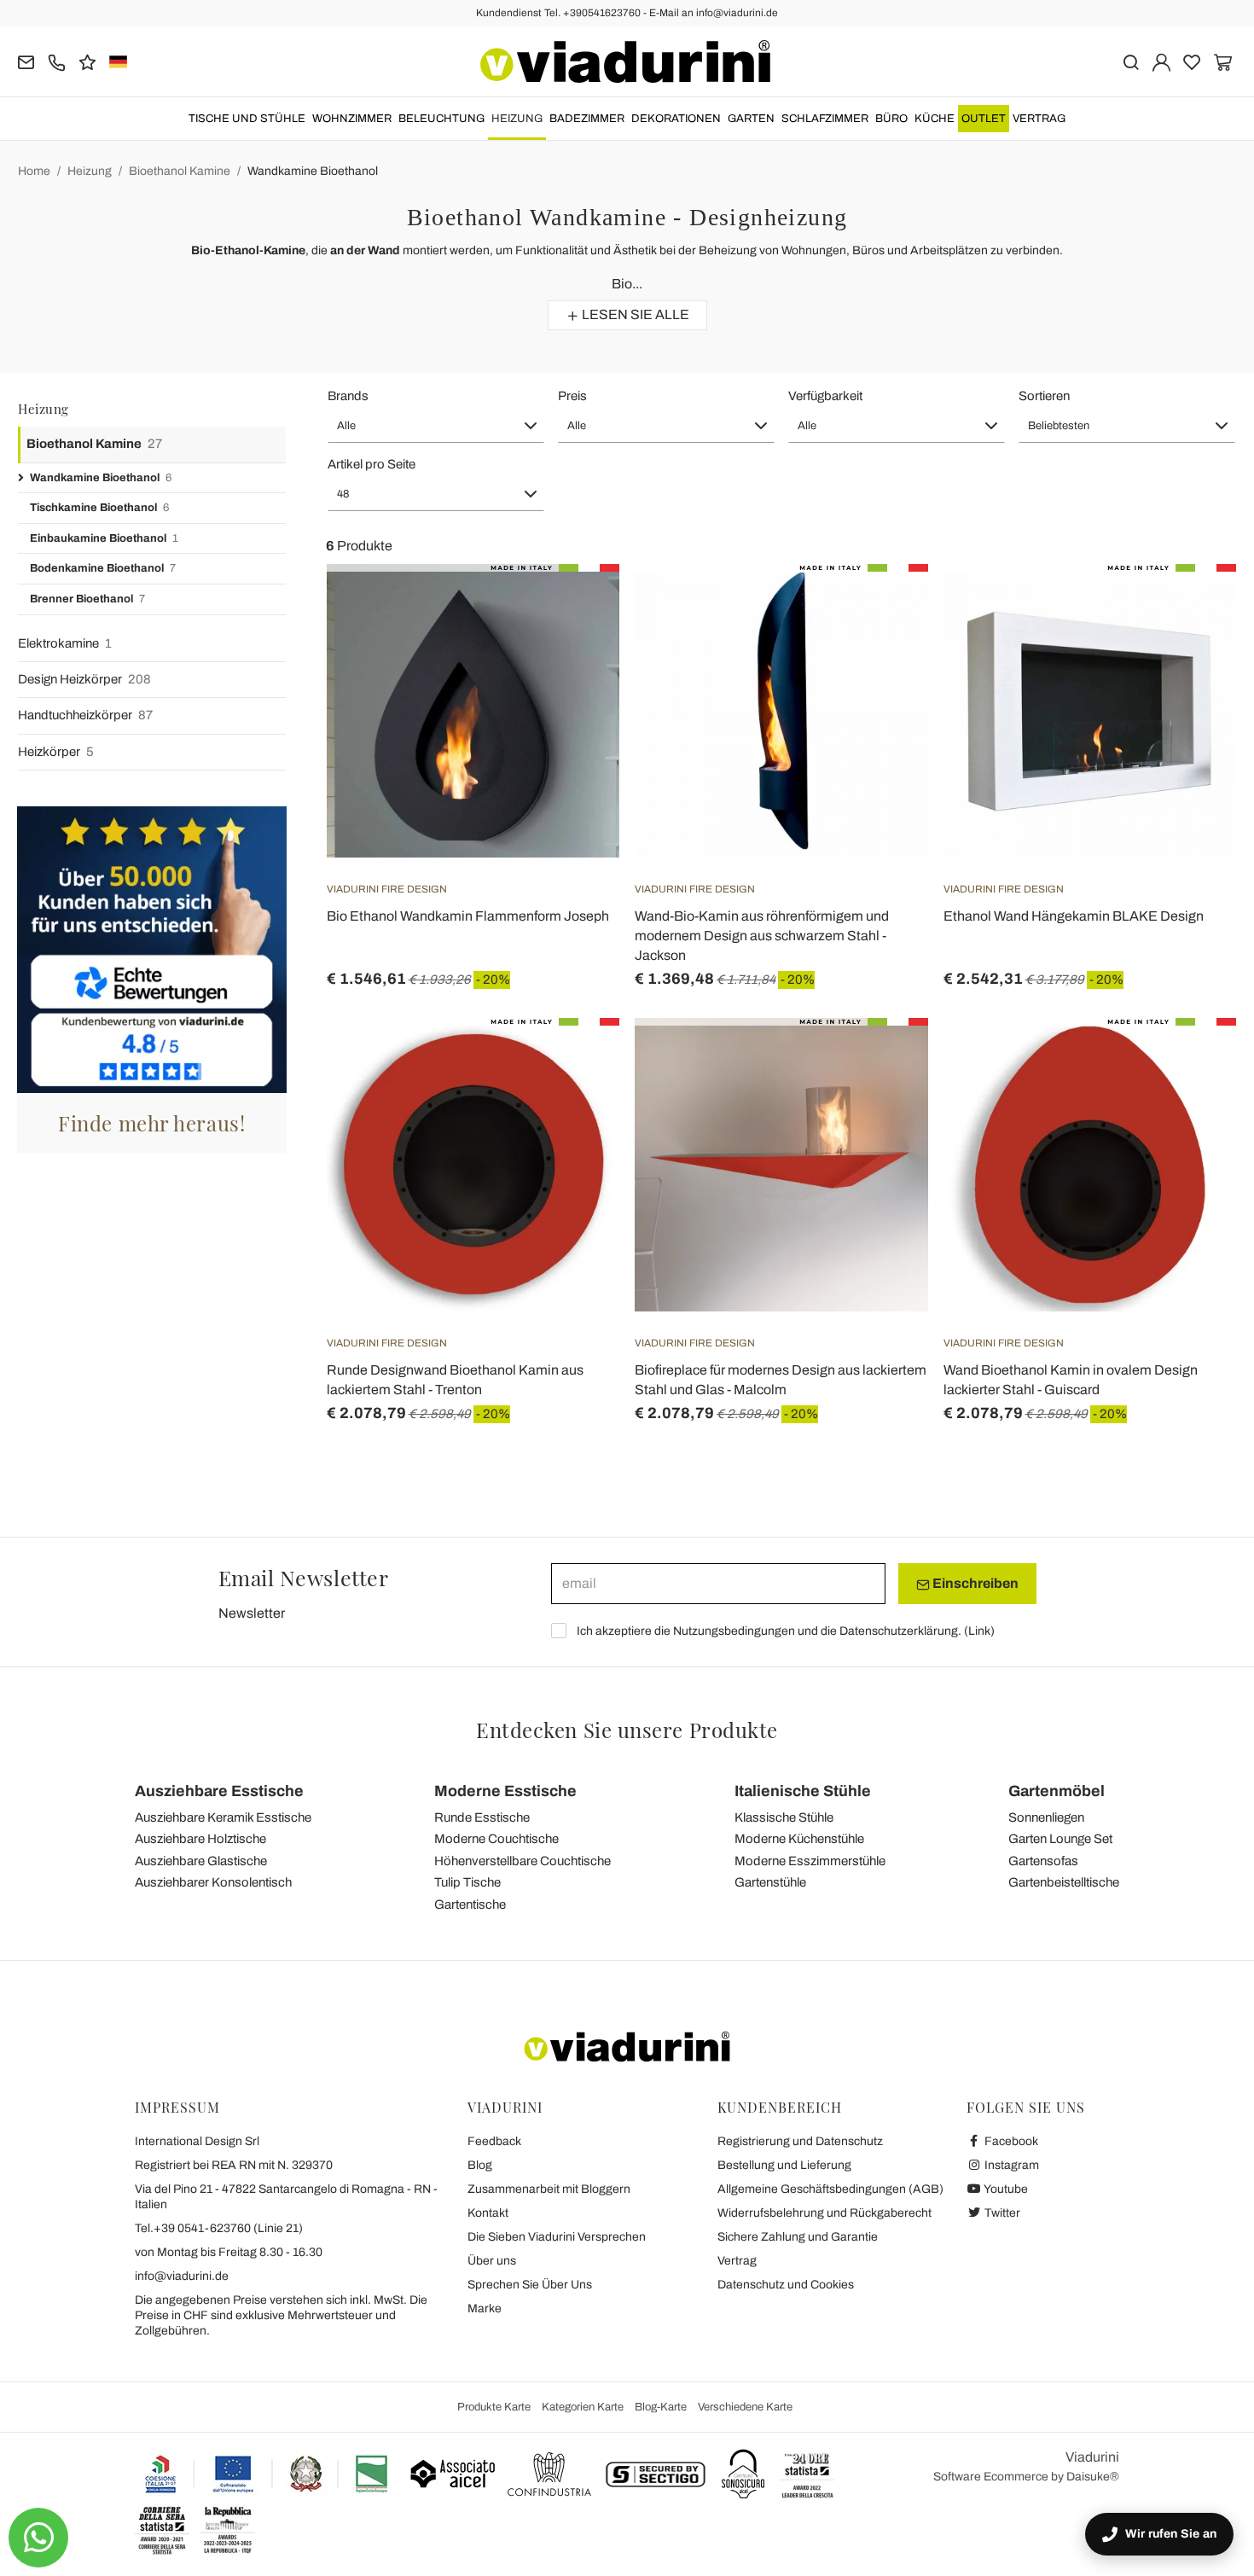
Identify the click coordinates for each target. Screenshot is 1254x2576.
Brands (348, 396)
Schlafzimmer (825, 119)
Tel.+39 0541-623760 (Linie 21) (219, 2228)
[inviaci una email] (26, 61)
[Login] (1161, 61)
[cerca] (1131, 61)
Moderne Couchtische (496, 1839)
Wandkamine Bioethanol (313, 171)
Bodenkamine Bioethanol (103, 568)
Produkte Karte (494, 2407)
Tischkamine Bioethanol (99, 508)
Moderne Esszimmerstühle (810, 1861)
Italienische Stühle (803, 1791)
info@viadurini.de (182, 2276)
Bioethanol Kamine (180, 171)
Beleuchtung (441, 119)
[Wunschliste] (576, 648)
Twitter (1001, 2213)
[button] (436, 426)
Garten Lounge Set (1060, 1839)
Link (979, 1631)
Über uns (492, 2261)
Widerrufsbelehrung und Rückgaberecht (824, 2213)
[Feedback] (87, 61)
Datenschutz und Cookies (786, 2285)
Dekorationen (676, 119)
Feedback (494, 2141)
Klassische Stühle (784, 1817)
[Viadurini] (625, 61)
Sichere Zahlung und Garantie (798, 2237)
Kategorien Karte (583, 2407)
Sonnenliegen (1046, 1817)
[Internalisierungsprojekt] (267, 2474)
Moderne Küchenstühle (799, 1839)
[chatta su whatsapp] (38, 2538)
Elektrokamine (65, 643)
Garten (751, 119)
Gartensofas (1043, 1861)
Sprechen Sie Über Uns (530, 2285)
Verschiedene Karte (745, 2407)
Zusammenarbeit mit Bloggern (549, 2189)
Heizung (517, 119)
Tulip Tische (467, 1882)
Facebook (1010, 2141)
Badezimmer (587, 119)
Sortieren (1044, 396)
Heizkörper (56, 752)
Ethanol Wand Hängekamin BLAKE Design (1074, 916)
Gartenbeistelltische (1064, 1882)
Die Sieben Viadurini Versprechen (557, 2237)
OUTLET (984, 119)
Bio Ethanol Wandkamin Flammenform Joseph (468, 916)
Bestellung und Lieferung (784, 2165)
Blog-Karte (661, 2407)
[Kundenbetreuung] (57, 61)
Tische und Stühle (247, 119)
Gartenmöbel (1057, 1791)
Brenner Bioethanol (87, 599)
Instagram (1010, 2165)
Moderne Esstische (505, 1791)
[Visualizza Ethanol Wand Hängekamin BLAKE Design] (1193, 607)
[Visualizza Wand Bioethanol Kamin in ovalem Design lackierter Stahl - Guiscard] (1193, 1061)
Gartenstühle (770, 1882)
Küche (935, 119)
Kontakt (488, 2213)
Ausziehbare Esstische (219, 1791)
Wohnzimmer (352, 119)
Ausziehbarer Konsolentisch (213, 1882)
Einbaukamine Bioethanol (104, 538)
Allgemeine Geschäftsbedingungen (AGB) (830, 2189)
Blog (480, 2165)
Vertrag (1039, 119)
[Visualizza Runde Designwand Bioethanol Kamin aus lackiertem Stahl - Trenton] (576, 1061)
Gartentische (470, 1904)
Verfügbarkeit (825, 396)
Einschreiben (974, 1583)
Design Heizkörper (84, 679)
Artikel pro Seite (372, 464)
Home (34, 171)
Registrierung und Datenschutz (800, 2141)
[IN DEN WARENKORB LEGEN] (576, 607)
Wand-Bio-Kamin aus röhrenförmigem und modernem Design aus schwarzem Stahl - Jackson (762, 936)
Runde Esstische (482, 1817)
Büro (891, 119)
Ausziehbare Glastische (201, 1861)
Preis (572, 396)
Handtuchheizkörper (85, 715)
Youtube (1005, 2189)
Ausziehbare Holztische (200, 1839)
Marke (485, 2309)
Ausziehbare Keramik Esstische (223, 1817)
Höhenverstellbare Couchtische (522, 1861)
